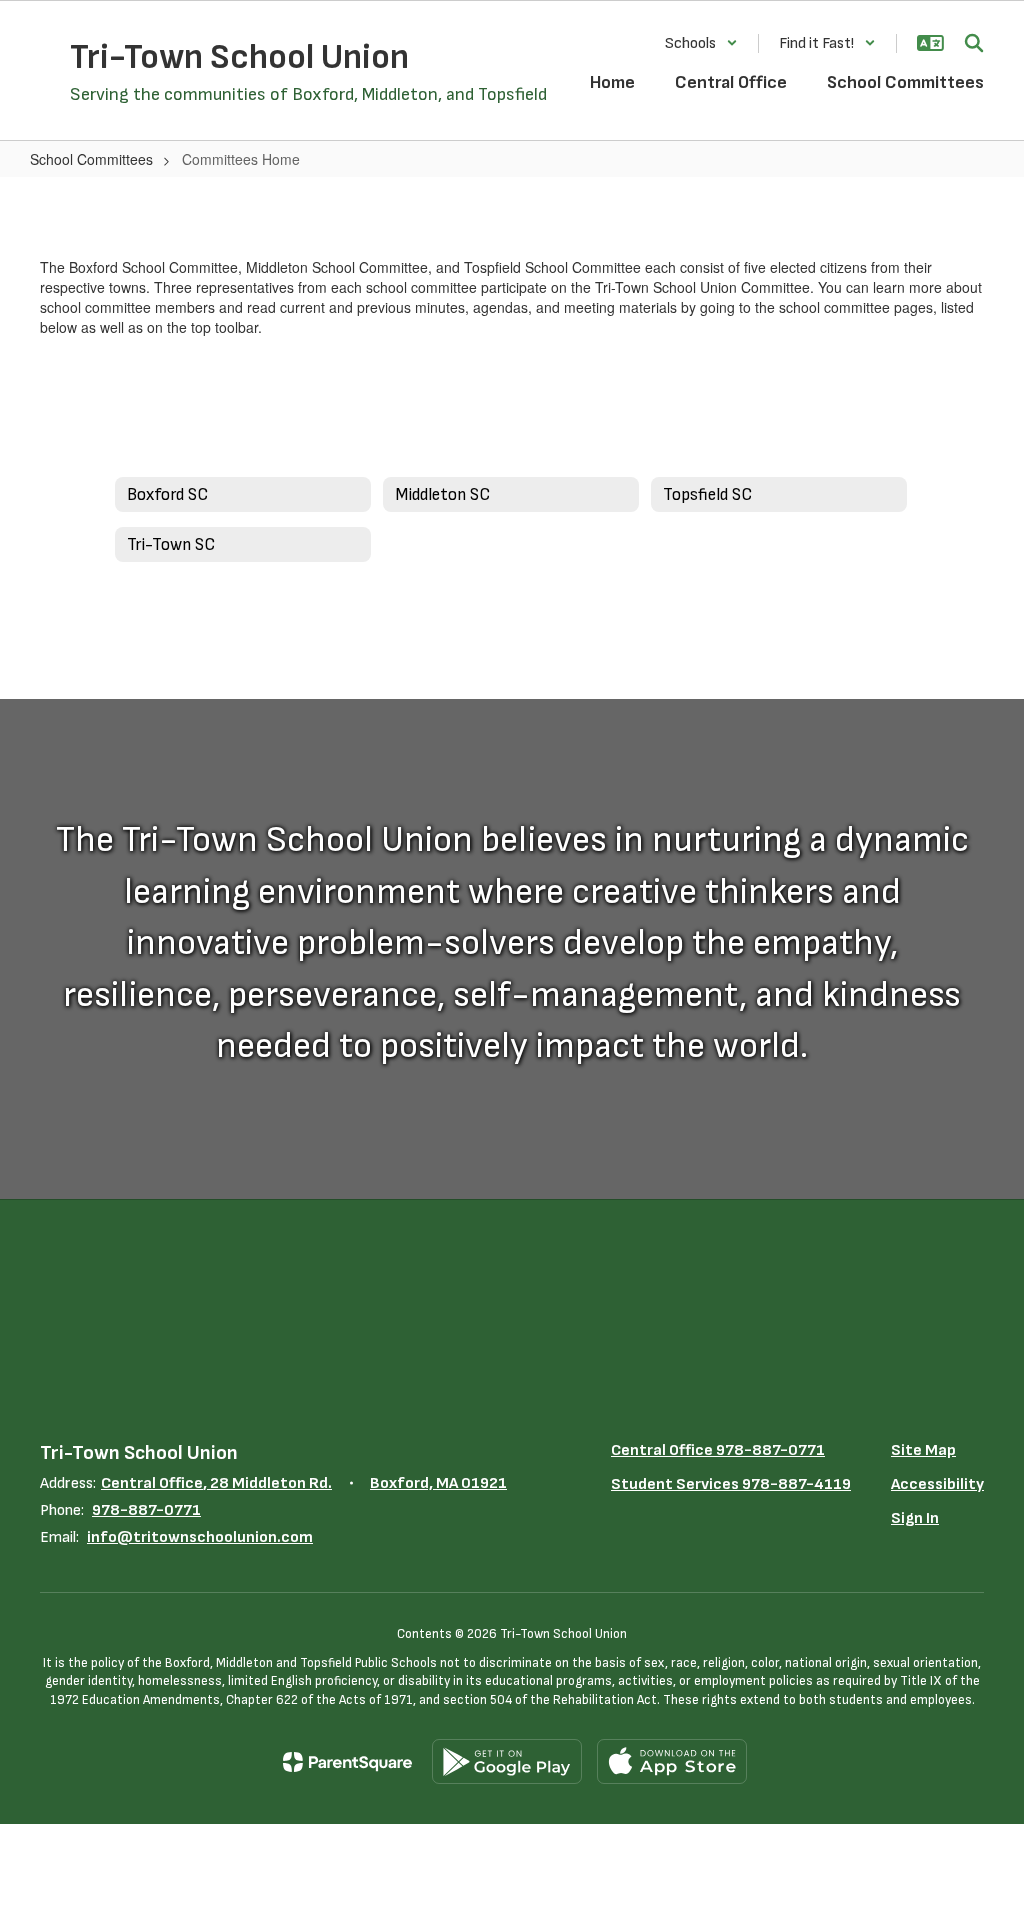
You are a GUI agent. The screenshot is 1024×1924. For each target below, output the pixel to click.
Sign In (915, 1518)
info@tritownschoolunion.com (200, 1537)
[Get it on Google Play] (507, 1761)
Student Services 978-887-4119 (731, 1484)
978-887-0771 (146, 1510)
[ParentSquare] (347, 1762)
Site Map (923, 1450)
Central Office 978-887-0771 (718, 1450)
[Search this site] (974, 43)
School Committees (91, 159)
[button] (701, 43)
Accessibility (937, 1484)
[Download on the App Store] (672, 1761)
